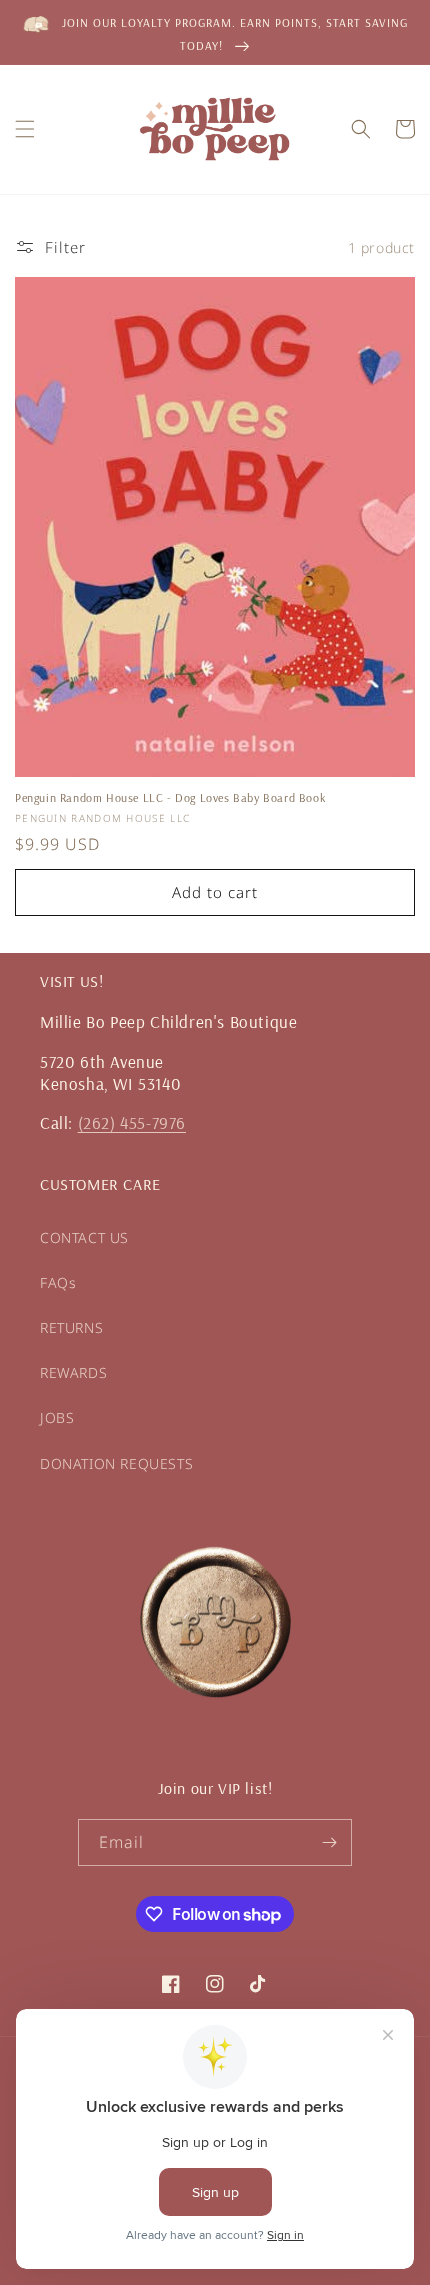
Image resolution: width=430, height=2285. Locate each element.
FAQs (58, 1282)
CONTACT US (84, 1237)
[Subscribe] (329, 1842)
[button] (25, 129)
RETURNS (71, 1327)
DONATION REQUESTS (116, 1463)
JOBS (57, 1417)
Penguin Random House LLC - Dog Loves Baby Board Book (170, 797)
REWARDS (73, 1372)
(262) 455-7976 (132, 1122)
